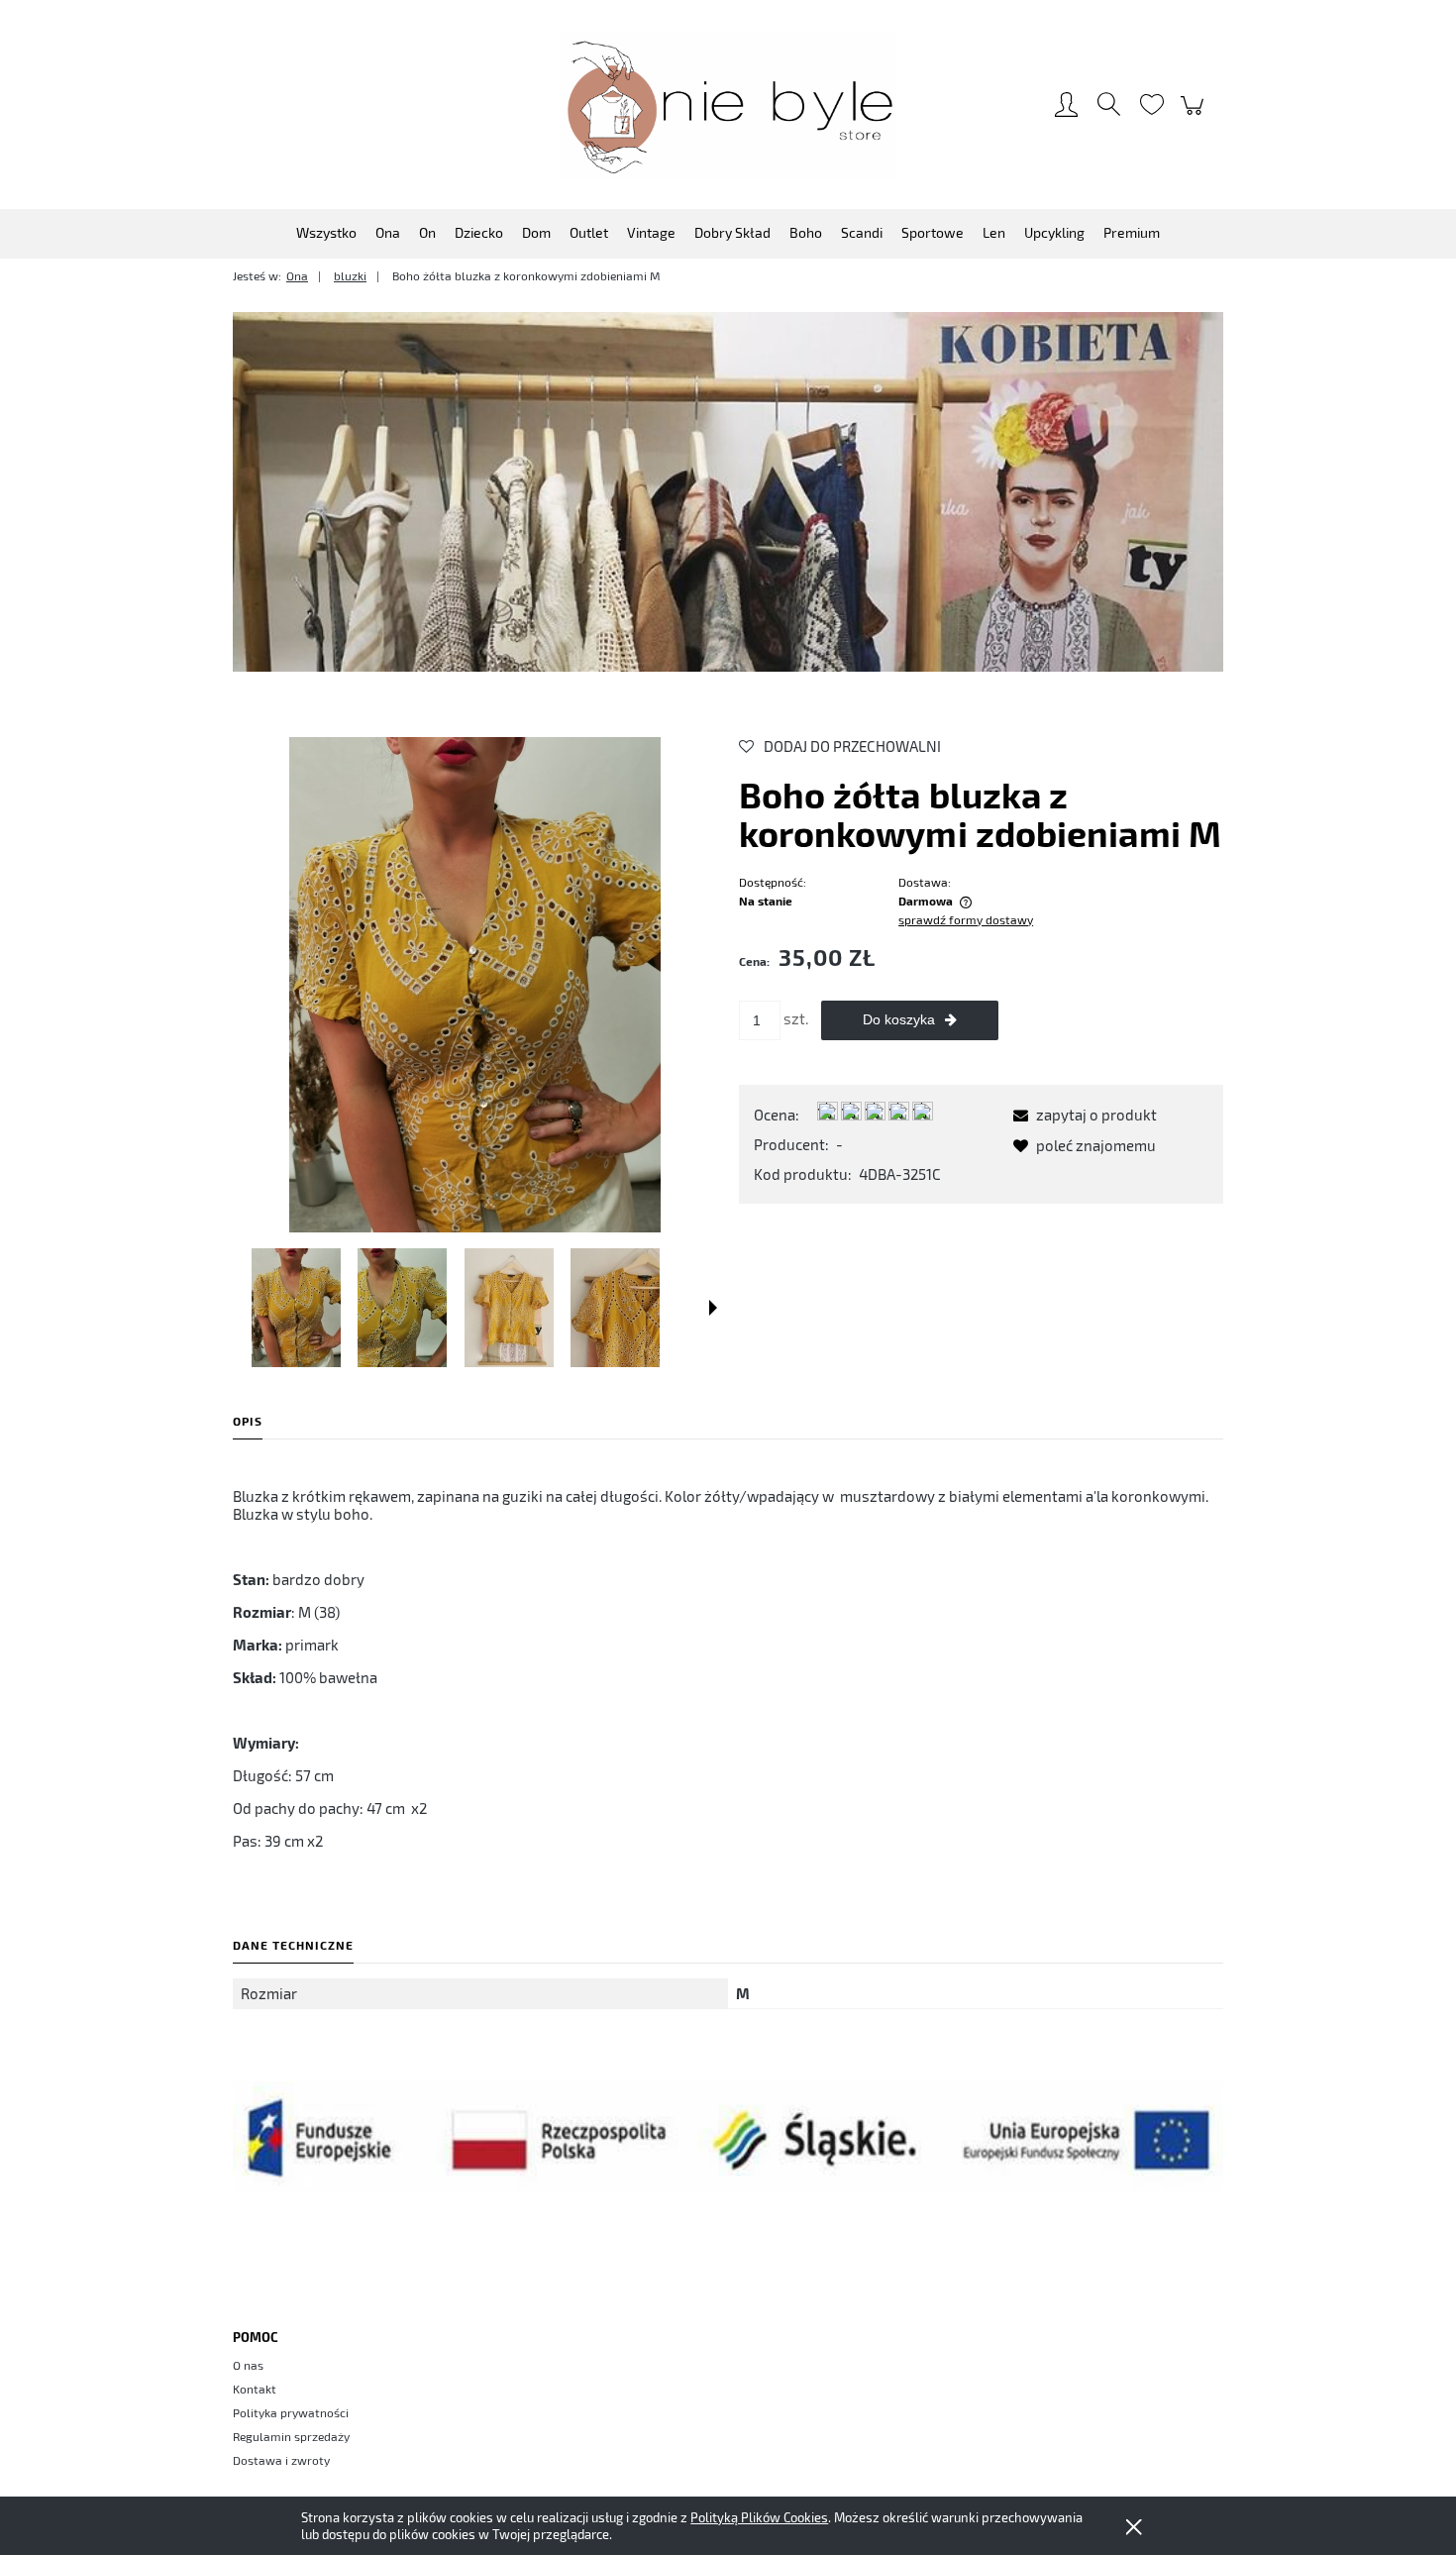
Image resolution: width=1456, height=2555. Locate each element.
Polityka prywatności (291, 2412)
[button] (713, 1308)
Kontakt (255, 2389)
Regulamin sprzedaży (291, 2436)
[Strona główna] (728, 106)
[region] (728, 491)
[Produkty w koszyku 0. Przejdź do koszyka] (1195, 115)
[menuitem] (326, 232)
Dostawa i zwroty (281, 2460)
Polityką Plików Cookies (759, 2517)
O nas (248, 2365)
